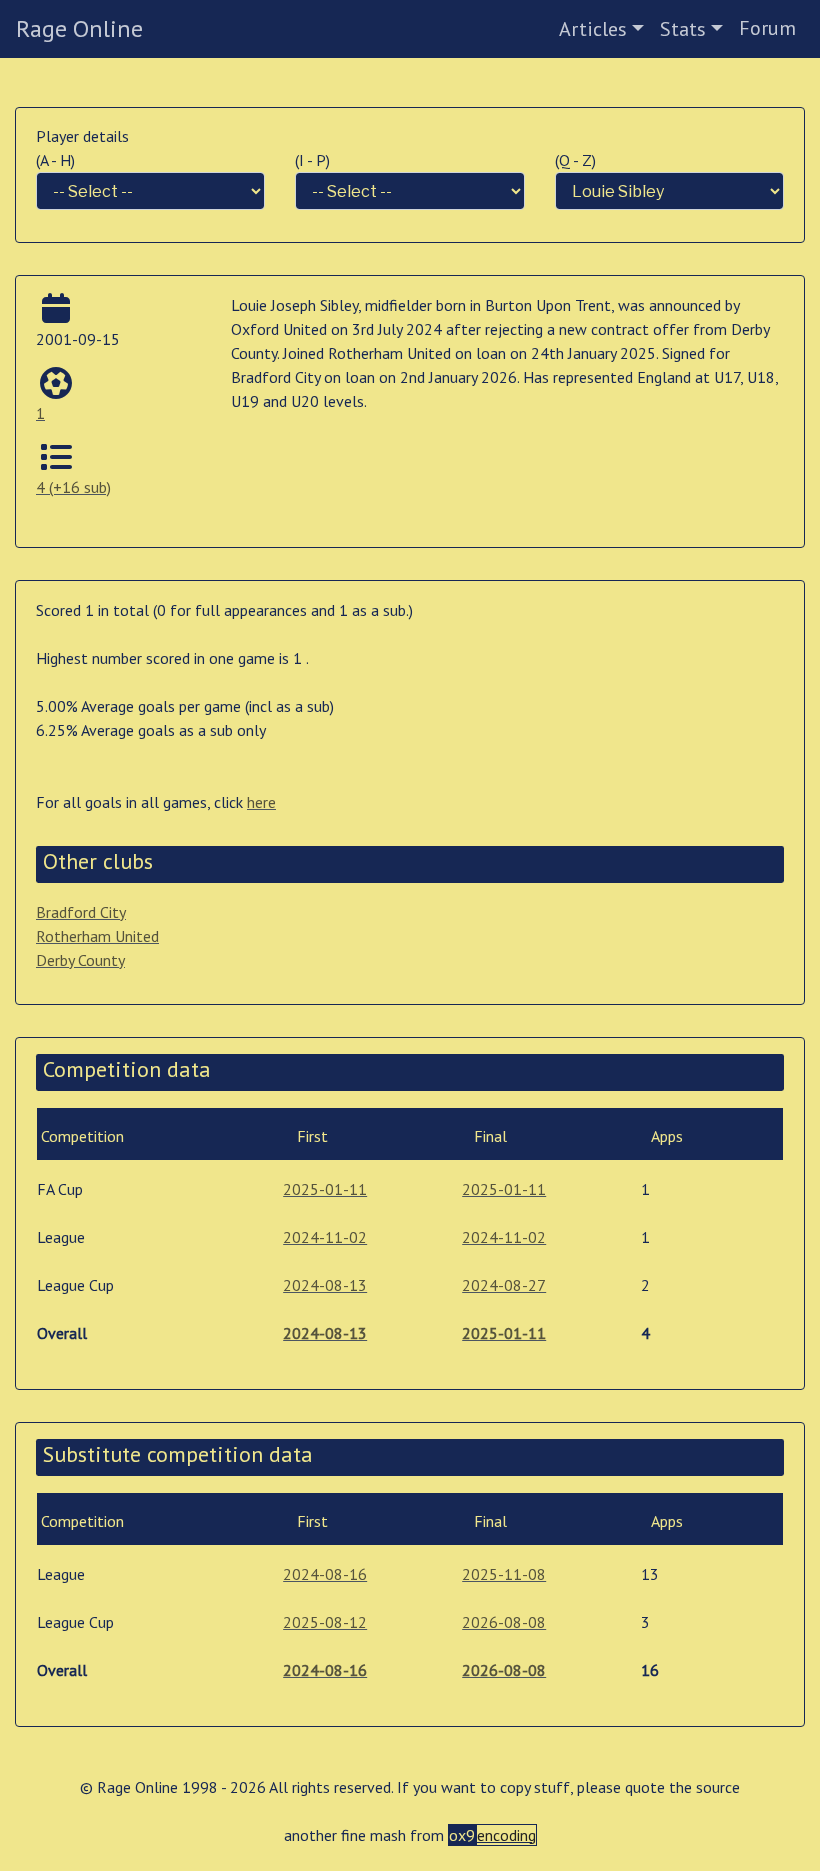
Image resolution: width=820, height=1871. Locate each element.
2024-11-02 (325, 1237)
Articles (593, 29)
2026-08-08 (504, 1622)
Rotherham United (97, 936)
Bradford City (81, 912)
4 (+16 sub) (73, 487)
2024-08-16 (325, 1574)
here (261, 802)
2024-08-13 (325, 1285)
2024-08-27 (504, 1285)
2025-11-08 (504, 1574)
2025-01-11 (325, 1189)
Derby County (80, 960)
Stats (683, 29)
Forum (767, 28)
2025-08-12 (325, 1622)
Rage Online (79, 28)
